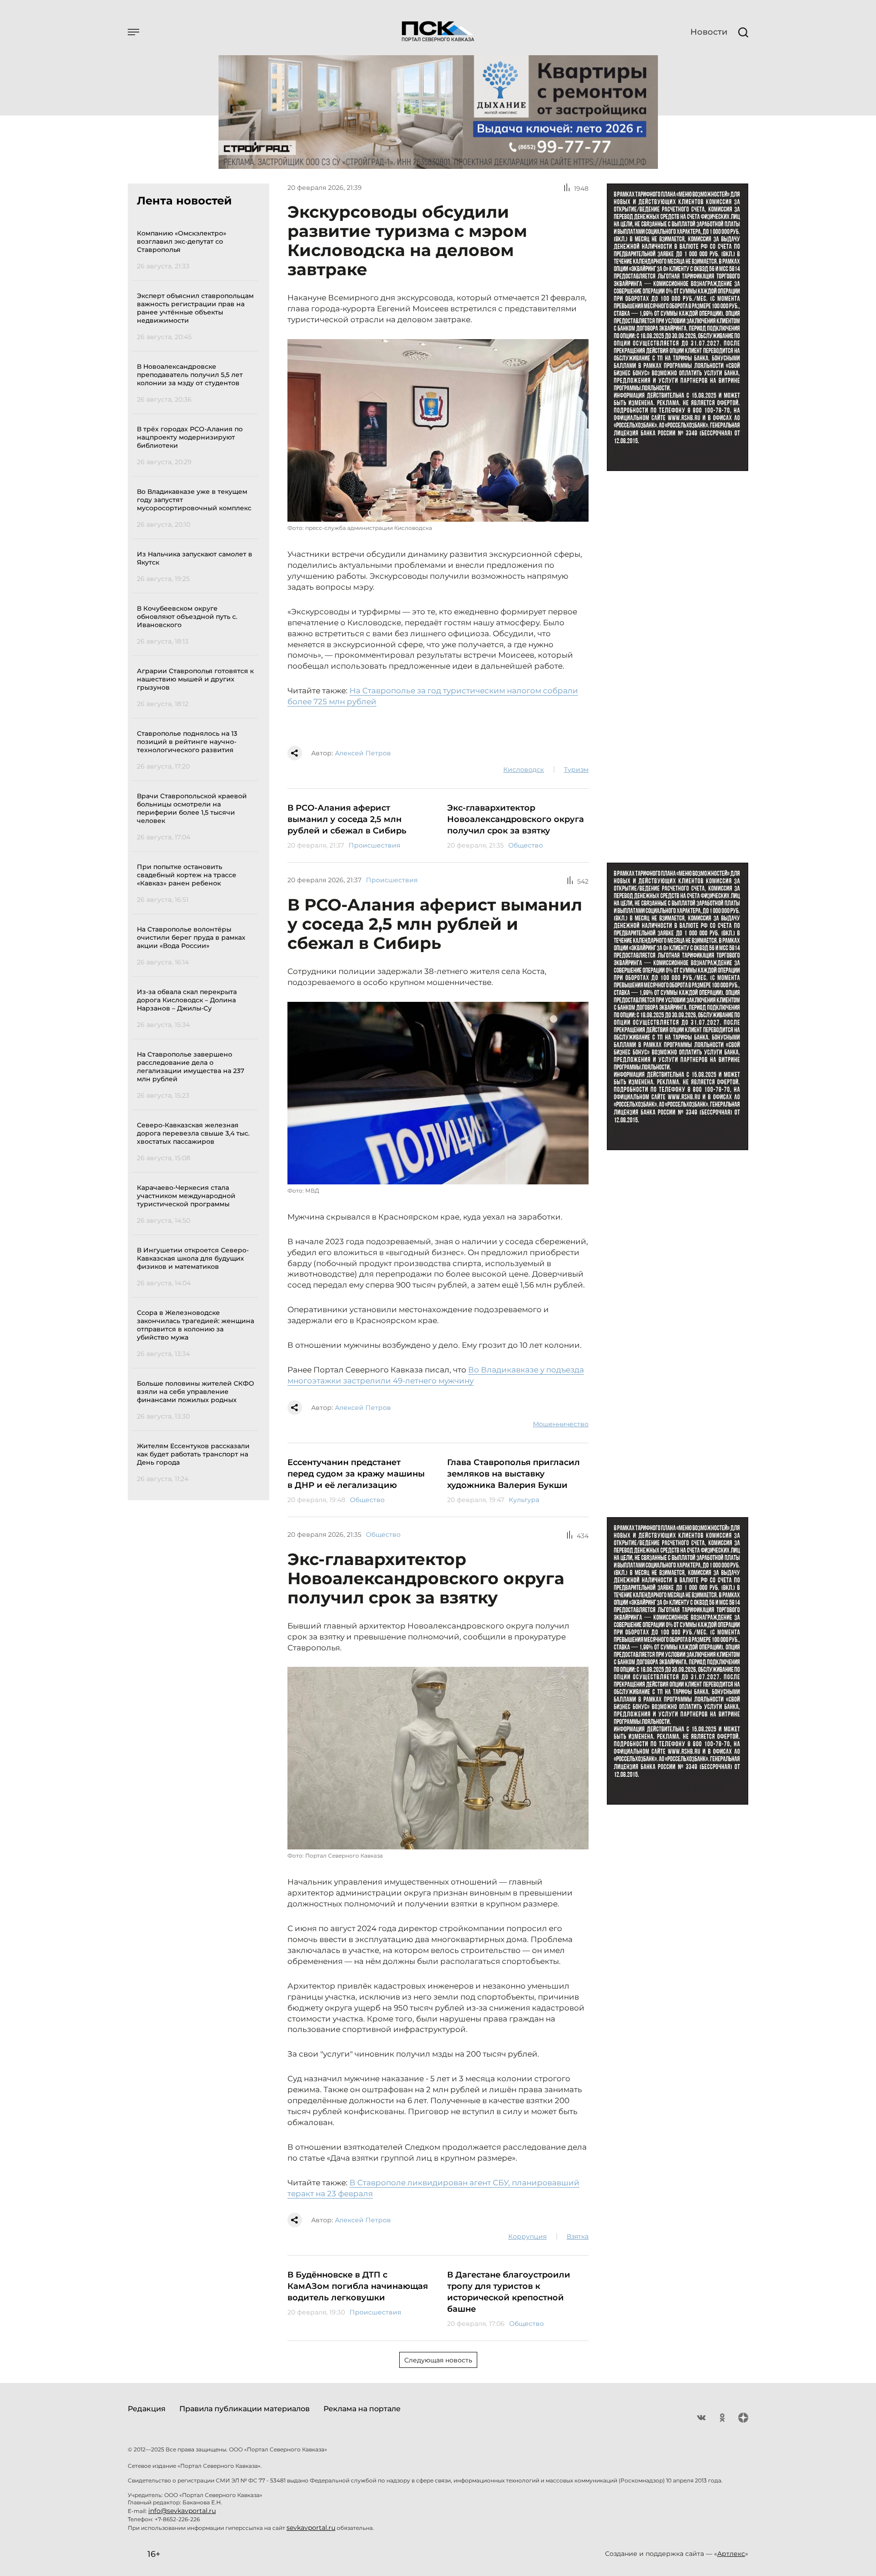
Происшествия (374, 845)
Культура (524, 1500)
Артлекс (731, 2554)
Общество (526, 845)
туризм (576, 770)
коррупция (527, 2236)
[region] (197, 855)
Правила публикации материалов (245, 2409)
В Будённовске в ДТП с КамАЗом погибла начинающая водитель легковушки (358, 2286)
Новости (709, 32)
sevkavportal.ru (311, 2528)
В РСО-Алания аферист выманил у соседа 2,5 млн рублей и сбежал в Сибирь (347, 819)
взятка (578, 2236)
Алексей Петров (363, 753)
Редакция (147, 2409)
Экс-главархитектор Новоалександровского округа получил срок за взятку (516, 819)
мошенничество (561, 1424)
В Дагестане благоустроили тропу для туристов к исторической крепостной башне (509, 2292)
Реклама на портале (362, 2409)
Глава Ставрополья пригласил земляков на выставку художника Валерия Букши (514, 1474)
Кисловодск (524, 770)
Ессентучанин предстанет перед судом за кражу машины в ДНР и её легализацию (356, 1474)
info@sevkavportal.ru (182, 2511)
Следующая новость (438, 2360)
